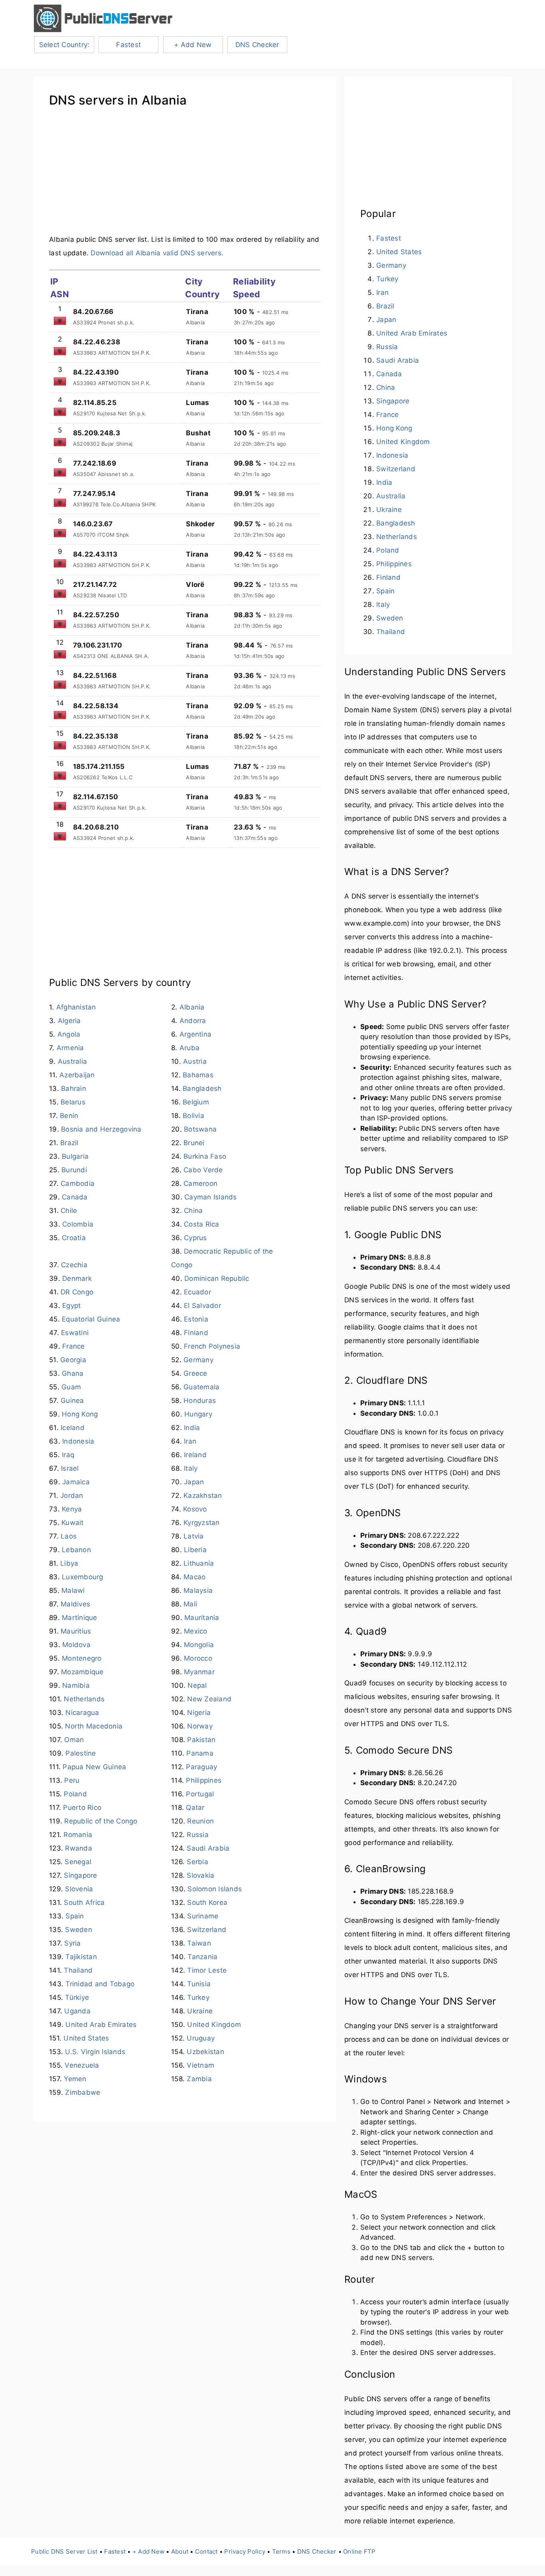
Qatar (195, 1808)
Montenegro (82, 1658)
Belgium (196, 1102)
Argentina (195, 1034)
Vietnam (200, 2065)
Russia (198, 1835)
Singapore (80, 1875)
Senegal (78, 1862)
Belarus (73, 1102)
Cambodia (78, 1183)
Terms (281, 2551)
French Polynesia (212, 1346)
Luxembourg (83, 1577)
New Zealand (209, 1699)
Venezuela (82, 2065)
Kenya (72, 1509)
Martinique (80, 1618)
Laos (69, 1536)
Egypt (71, 1306)
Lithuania (199, 1563)
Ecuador (197, 1292)
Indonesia (78, 1441)
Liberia (195, 1550)
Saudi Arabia (208, 1848)
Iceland (73, 1428)
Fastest (128, 45)
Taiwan (199, 1943)
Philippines (204, 1780)
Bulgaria (75, 1156)
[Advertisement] (185, 177)
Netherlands (84, 1699)
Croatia (74, 1238)
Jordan (72, 1495)
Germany (198, 1360)
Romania (78, 1835)
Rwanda (79, 1848)
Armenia (70, 1048)
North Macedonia (94, 1726)
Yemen (75, 2079)
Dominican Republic (217, 1278)
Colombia (78, 1224)
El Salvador (202, 1306)
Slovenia (79, 1889)
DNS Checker (257, 45)
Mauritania (202, 1618)
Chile (69, 1211)
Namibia (76, 1685)
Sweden (79, 1930)
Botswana (200, 1129)
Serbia (197, 1862)
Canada (75, 1197)
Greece (195, 1373)
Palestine (81, 1753)
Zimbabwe (83, 2092)
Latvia (194, 1536)
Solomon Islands (215, 1889)
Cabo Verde (203, 1170)
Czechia (74, 1265)
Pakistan (201, 1740)
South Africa (84, 1902)
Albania (192, 1007)
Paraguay (201, 1767)
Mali (190, 1604)
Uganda (77, 2011)
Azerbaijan (77, 1075)
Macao (195, 1577)
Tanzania (202, 1957)
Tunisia (199, 1984)
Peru (72, 1780)
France (74, 1346)
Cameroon (200, 1183)
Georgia (73, 1360)
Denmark (77, 1278)
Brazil (69, 1143)
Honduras (200, 1401)
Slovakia (200, 1875)
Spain (75, 1916)
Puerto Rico (82, 1808)
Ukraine (200, 2011)
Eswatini (75, 1333)
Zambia (199, 2079)
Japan (194, 1482)
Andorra (193, 1021)
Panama (200, 1753)
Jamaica (76, 1482)
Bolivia (194, 1116)
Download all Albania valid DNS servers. (157, 253)
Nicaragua (82, 1713)
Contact (206, 2551)
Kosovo (195, 1509)
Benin (69, 1116)
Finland (196, 1333)
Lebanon (76, 1550)
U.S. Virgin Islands (95, 2052)
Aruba (190, 1048)
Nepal (197, 1685)
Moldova (76, 1645)
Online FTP (359, 2551)
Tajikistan (81, 1957)
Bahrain (74, 1088)
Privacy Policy (245, 2551)
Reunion (200, 1821)
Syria (72, 1943)
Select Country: (64, 45)
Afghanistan (76, 1007)
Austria (195, 1061)
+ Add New (193, 45)
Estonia (196, 1319)
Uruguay (201, 2038)
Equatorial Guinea (91, 1319)
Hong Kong (80, 1414)
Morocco (198, 1658)
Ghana (73, 1373)
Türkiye (77, 1997)
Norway (200, 1726)
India (192, 1428)
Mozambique (82, 1672)
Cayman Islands (211, 1197)
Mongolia (199, 1645)
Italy (191, 1468)
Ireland (195, 1455)
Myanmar (199, 1672)
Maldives (75, 1604)
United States (86, 2038)
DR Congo (77, 1292)
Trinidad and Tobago (100, 1984)
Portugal (200, 1794)
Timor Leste (207, 1970)
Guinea (72, 1401)
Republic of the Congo (101, 1821)
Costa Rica (202, 1224)
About (180, 2551)
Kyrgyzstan (202, 1523)
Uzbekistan (205, 2052)
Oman (74, 1740)
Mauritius (76, 1631)
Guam (71, 1387)
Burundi (74, 1170)
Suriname (203, 1916)
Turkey (198, 1997)
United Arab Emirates (101, 2025)
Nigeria (199, 1713)
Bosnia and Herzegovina (101, 1129)
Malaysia (198, 1590)
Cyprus (195, 1238)
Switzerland (207, 1930)
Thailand (78, 1970)
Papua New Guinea (94, 1767)
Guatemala (201, 1387)
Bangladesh (202, 1088)
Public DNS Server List (64, 2551)
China (193, 1211)
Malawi (73, 1590)
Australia (72, 1061)
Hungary (198, 1414)
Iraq (68, 1455)
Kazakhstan (203, 1495)
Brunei (194, 1143)
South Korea (207, 1902)
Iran (190, 1441)
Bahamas (198, 1075)
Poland (75, 1794)
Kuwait (73, 1523)
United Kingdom (214, 2025)
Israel (70, 1468)
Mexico (196, 1631)
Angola (69, 1034)
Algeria (69, 1021)
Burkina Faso (205, 1156)
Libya (69, 1563)
